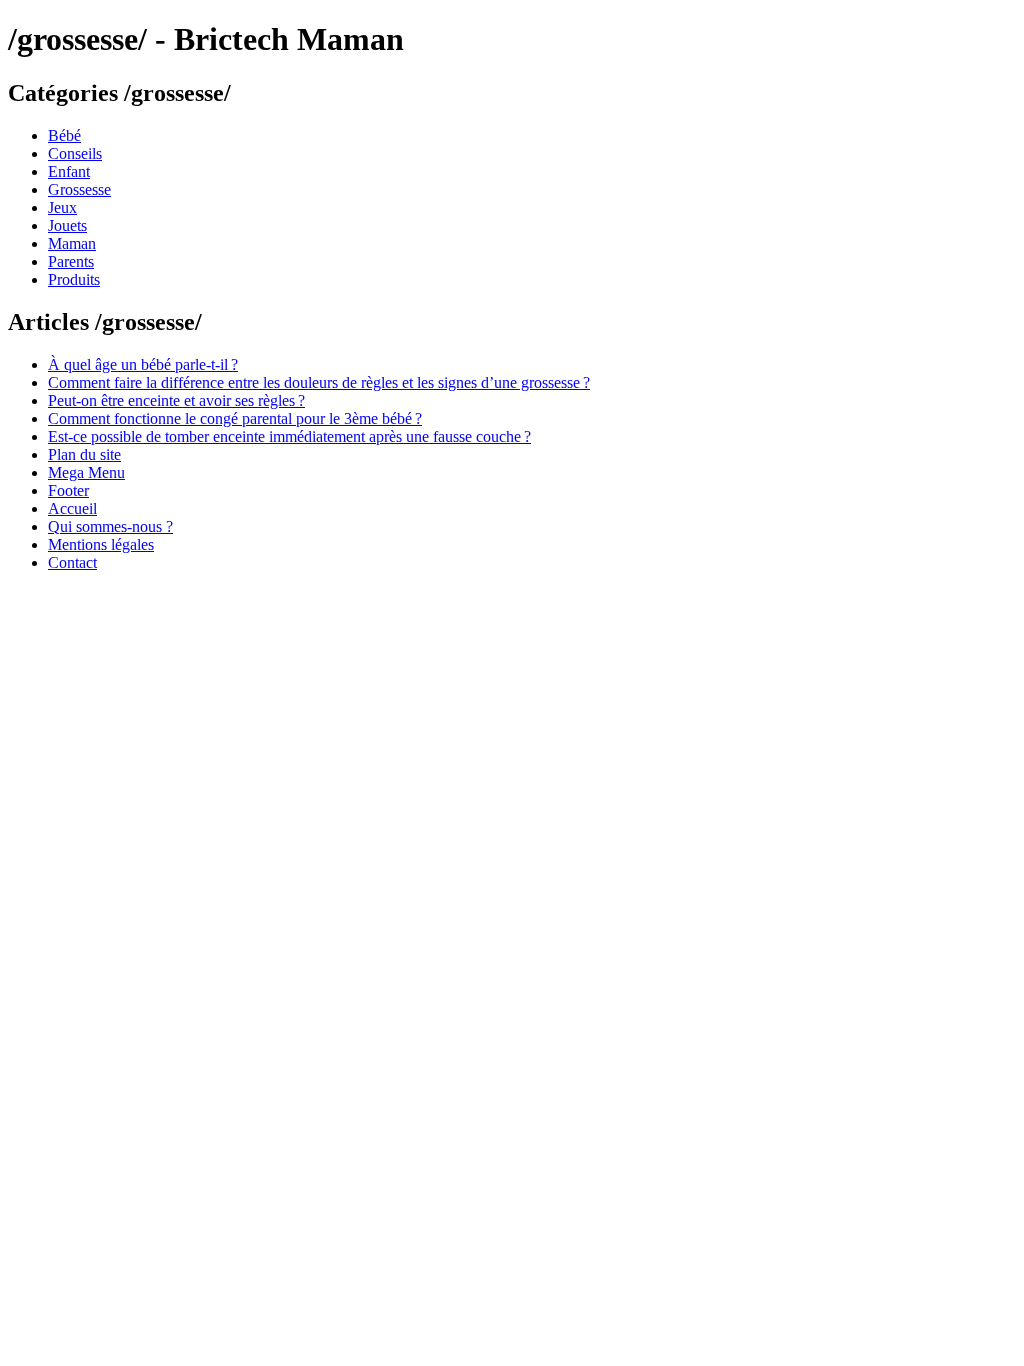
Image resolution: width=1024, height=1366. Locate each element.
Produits (74, 279)
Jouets (67, 225)
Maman (72, 243)
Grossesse (79, 189)
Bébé (64, 135)
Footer (68, 490)
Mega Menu (86, 472)
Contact (72, 562)
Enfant (69, 171)
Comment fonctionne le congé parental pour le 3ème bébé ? (235, 418)
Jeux (62, 207)
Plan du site (84, 454)
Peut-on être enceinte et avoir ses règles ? (176, 400)
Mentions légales (101, 544)
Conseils (75, 153)
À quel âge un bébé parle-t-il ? (143, 364)
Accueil (72, 508)
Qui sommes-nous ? (110, 526)
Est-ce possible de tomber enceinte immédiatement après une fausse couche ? (289, 436)
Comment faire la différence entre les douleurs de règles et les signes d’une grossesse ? (319, 382)
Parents (71, 261)
